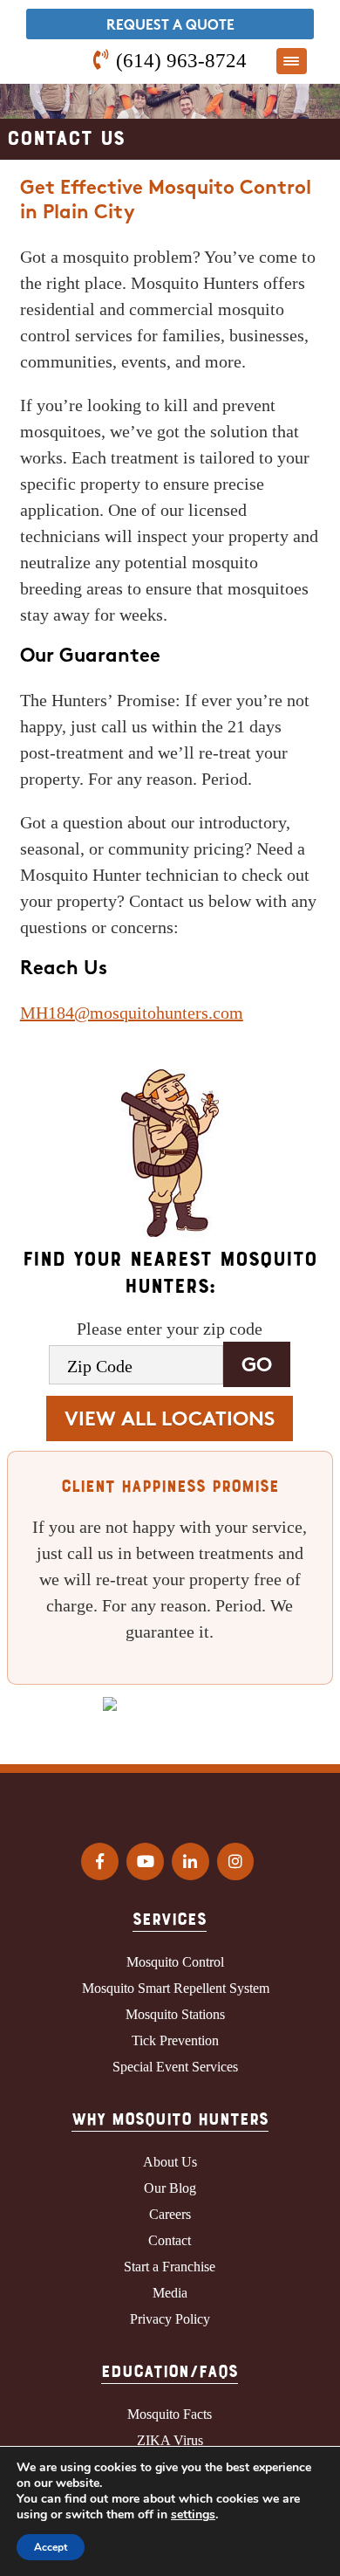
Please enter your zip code (170, 1329)
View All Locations (170, 1421)
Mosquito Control (175, 1962)
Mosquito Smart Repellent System (176, 1988)
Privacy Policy (170, 2319)
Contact (170, 2240)
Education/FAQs (170, 2370)
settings (193, 2515)
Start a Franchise (170, 2267)
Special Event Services (175, 2067)
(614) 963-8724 (181, 60)
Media (170, 2293)
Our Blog (170, 2188)
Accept (51, 2547)
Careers (170, 2214)
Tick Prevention (175, 2040)
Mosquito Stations (175, 2014)
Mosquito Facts (170, 2414)
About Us (170, 2162)
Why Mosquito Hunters (170, 2118)
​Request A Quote (170, 26)
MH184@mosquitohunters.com (132, 1013)
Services (170, 1918)
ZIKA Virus (170, 2440)
